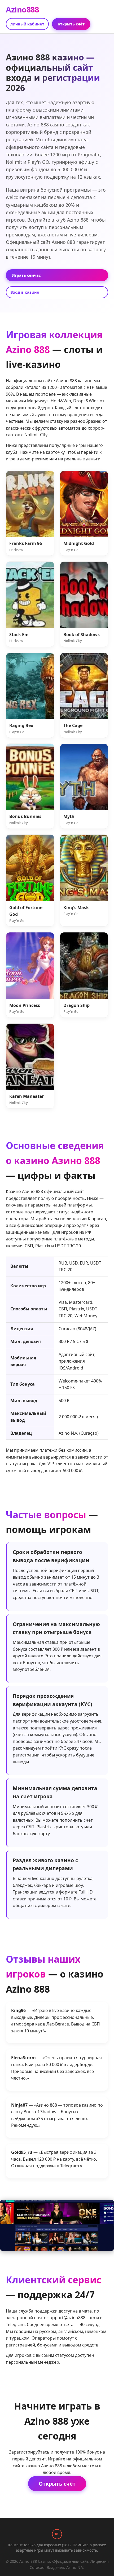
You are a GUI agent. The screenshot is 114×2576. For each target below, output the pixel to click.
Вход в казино (25, 292)
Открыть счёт (57, 2484)
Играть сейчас (26, 275)
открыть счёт (71, 24)
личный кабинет (27, 24)
